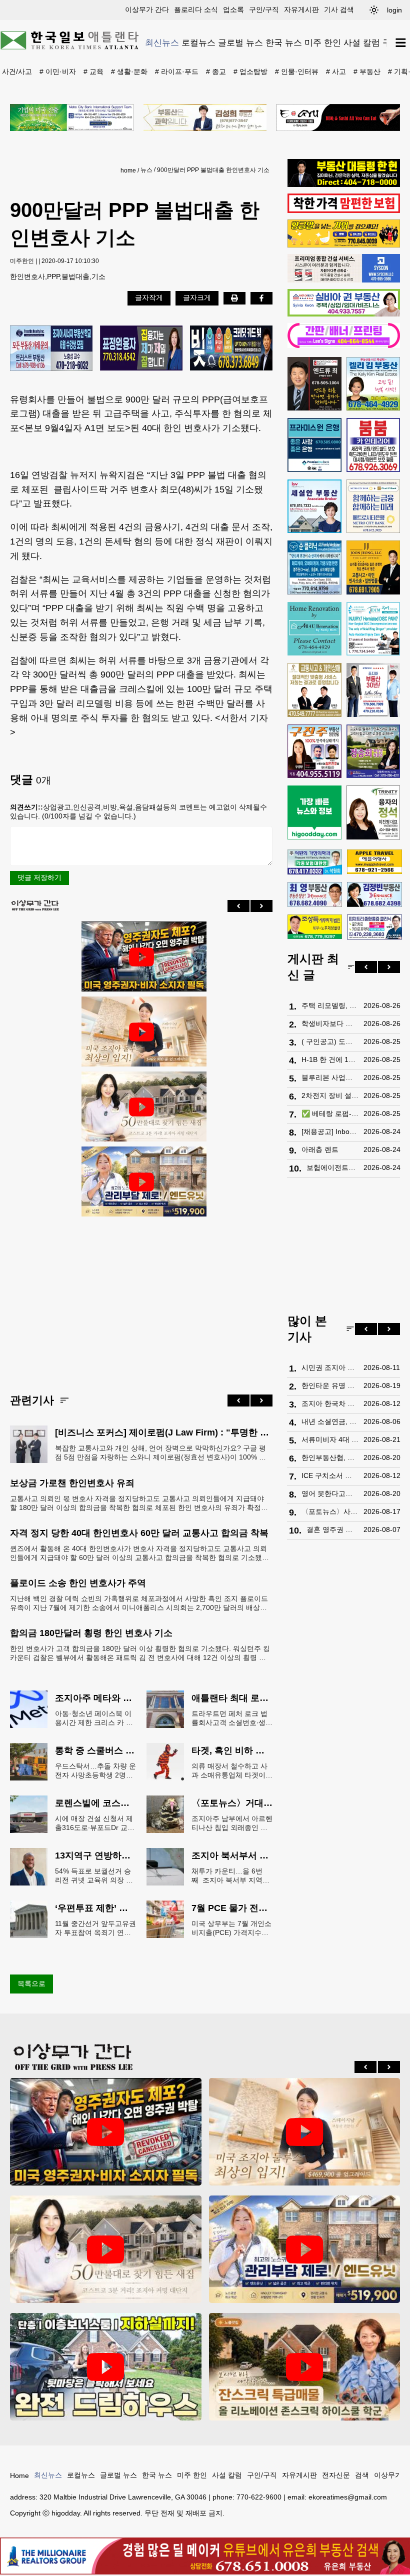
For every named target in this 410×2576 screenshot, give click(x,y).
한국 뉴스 (284, 42)
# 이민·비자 (58, 71)
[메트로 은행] (373, 506)
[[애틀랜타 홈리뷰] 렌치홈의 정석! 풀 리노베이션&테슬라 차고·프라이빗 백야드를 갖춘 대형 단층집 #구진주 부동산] (106, 2367)
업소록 (233, 9)
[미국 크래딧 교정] (231, 349)
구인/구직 (264, 9)
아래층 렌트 (320, 1149)
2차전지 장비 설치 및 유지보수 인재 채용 (330, 1095)
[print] (234, 298)
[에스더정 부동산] (373, 690)
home (128, 170)
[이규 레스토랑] (338, 117)
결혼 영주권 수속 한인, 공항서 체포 (332, 1529)
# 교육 (93, 71)
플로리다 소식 (196, 9)
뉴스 (146, 170)
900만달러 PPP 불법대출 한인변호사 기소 (213, 170)
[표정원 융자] (141, 349)
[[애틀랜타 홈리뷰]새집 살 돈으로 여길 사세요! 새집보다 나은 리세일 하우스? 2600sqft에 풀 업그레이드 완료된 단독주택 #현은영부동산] (305, 2367)
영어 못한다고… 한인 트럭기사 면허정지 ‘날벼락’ (330, 1493)
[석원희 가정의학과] (315, 862)
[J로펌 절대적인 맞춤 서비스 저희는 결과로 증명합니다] (314, 690)
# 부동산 (367, 71)
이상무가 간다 (147, 9)
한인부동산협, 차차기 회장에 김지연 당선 (330, 1457)
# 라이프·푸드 (177, 71)
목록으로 (31, 1983)
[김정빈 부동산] (374, 894)
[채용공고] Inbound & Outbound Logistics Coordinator (330, 1131)
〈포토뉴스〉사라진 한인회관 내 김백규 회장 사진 (330, 1511)
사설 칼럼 (362, 42)
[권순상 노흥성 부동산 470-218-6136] (51, 349)
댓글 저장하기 (39, 877)
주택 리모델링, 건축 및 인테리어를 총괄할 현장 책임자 (330, 1005)
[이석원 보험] (344, 210)
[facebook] (261, 298)
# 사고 (336, 71)
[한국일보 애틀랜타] (70, 42)
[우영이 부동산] (344, 245)
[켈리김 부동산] (373, 384)
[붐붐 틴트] (373, 445)
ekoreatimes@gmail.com (348, 2497)
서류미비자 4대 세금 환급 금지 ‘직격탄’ (330, 1439)
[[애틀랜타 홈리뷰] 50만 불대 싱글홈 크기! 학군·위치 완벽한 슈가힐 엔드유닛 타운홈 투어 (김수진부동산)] (141, 1182)
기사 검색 (339, 9)
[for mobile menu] (401, 43)
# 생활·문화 (129, 71)
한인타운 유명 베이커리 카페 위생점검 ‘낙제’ (330, 1385)
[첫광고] (72, 117)
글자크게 (197, 297)
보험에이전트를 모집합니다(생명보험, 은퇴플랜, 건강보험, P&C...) (332, 1167)
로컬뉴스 (198, 42)
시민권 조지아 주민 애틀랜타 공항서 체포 (330, 1367)
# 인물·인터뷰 (297, 71)
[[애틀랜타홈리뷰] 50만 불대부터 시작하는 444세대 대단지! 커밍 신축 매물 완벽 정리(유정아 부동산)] (141, 1107)
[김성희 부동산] (205, 117)
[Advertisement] (141, 1297)
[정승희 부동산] (373, 751)
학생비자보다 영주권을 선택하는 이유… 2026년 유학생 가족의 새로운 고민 (330, 1023)
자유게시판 (301, 9)
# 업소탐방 (250, 71)
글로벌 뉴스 (240, 42)
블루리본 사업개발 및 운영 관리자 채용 (330, 1077)
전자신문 (336, 2475)
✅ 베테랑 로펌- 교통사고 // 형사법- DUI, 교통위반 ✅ (330, 1113)
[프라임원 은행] (314, 445)
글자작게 (149, 297)
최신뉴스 (162, 42)
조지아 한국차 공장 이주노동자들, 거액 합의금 (330, 1403)
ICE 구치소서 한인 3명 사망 (330, 1475)
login (394, 10)
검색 (362, 2475)
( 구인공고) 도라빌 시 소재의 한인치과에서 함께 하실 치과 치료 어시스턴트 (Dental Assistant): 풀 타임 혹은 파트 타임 (330, 1041)
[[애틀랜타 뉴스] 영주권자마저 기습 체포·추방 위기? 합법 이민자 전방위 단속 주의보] (141, 957)
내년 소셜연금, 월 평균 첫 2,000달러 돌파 (330, 1421)
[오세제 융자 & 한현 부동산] (344, 184)
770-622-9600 (259, 2497)
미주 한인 (323, 42)
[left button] (238, 906)
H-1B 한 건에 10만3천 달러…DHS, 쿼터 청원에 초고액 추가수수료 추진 (330, 1059)
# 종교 (216, 71)
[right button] (261, 906)
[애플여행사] (374, 862)
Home (19, 2475)
